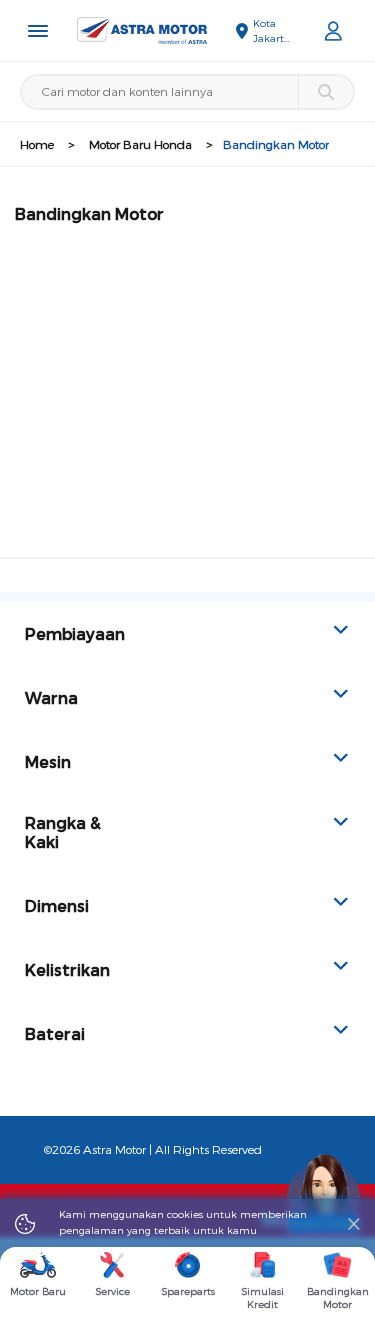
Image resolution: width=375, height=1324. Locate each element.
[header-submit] (325, 92)
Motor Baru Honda (140, 145)
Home (37, 145)
